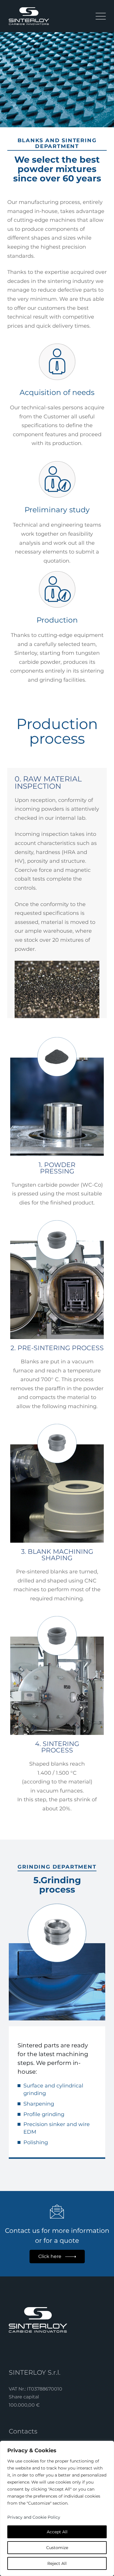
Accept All (57, 2532)
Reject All (57, 2563)
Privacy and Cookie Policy (34, 2517)
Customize (57, 2548)
